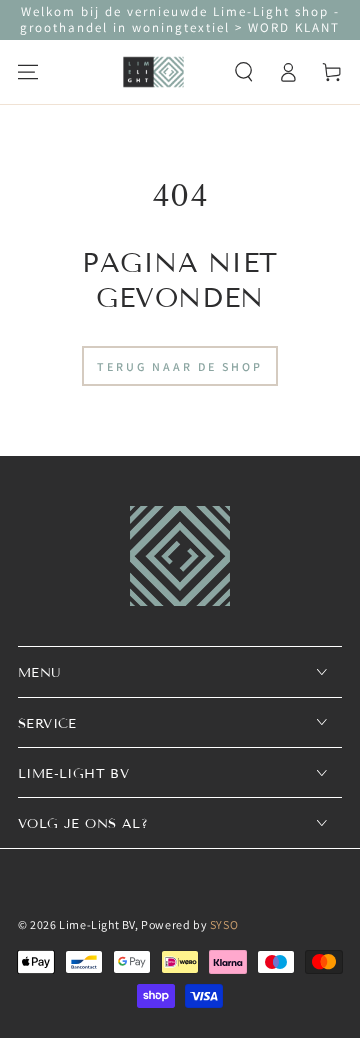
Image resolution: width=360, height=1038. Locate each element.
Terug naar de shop (180, 366)
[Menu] (28, 72)
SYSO (224, 924)
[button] (244, 72)
